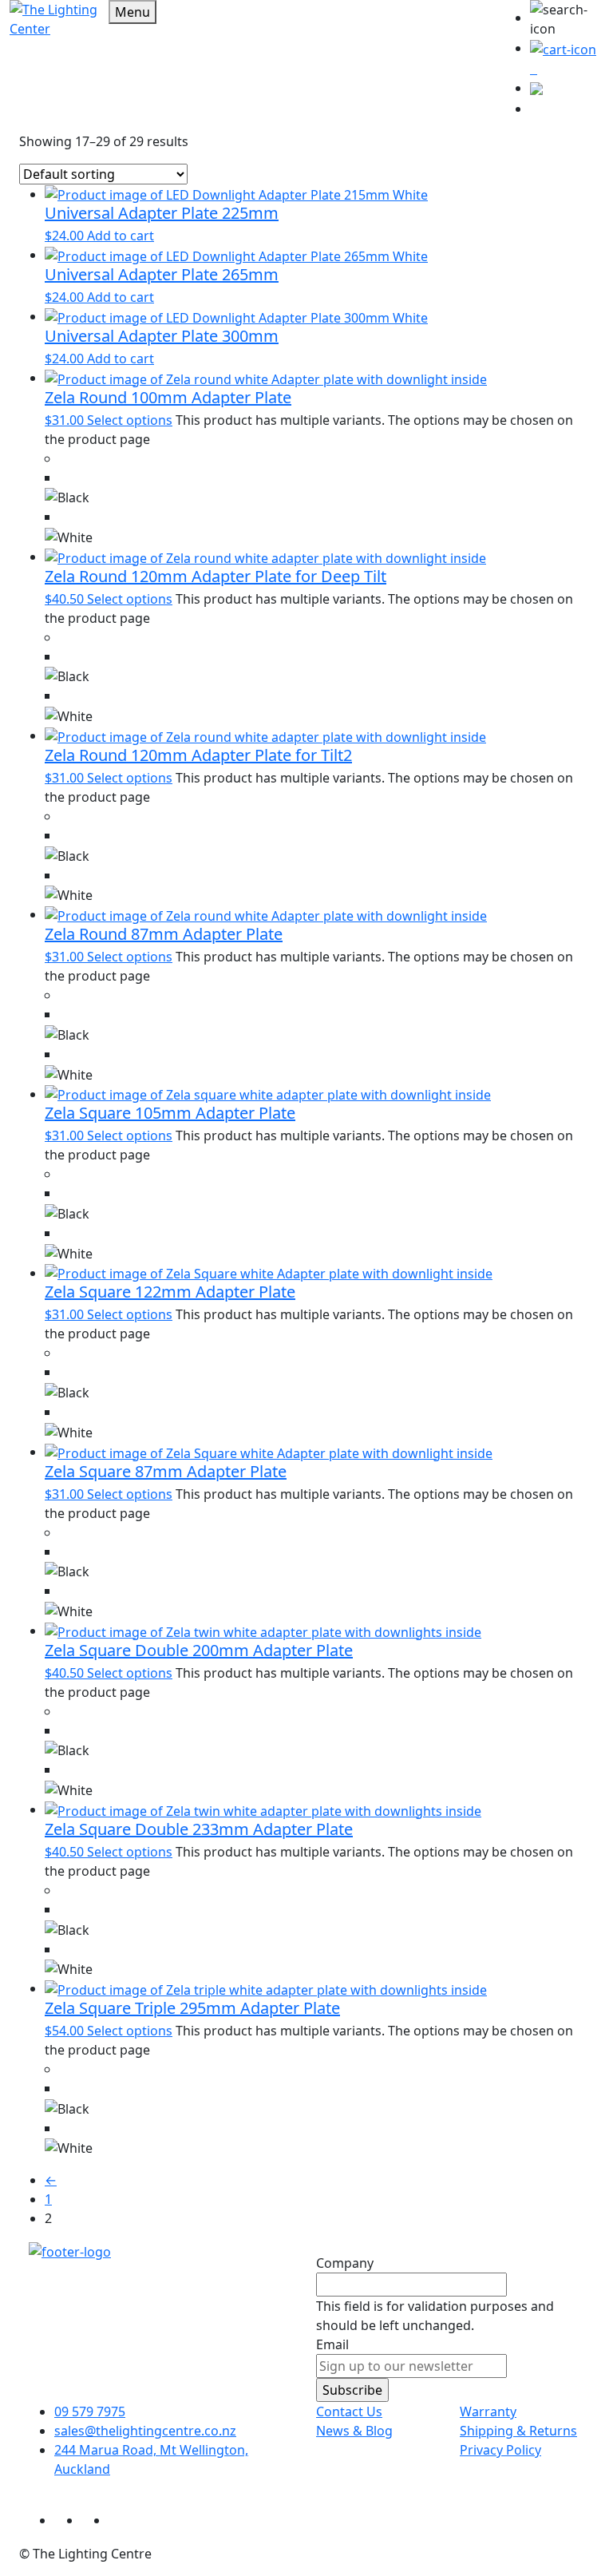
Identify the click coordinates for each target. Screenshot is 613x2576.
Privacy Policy (500, 2450)
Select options (130, 420)
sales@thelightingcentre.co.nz (145, 2431)
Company (345, 2263)
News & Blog (354, 2431)
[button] (567, 19)
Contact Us (349, 2412)
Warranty (488, 2412)
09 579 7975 (90, 2412)
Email (332, 2344)
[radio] (319, 488)
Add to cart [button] (121, 236)
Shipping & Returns (518, 2431)
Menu (132, 12)
